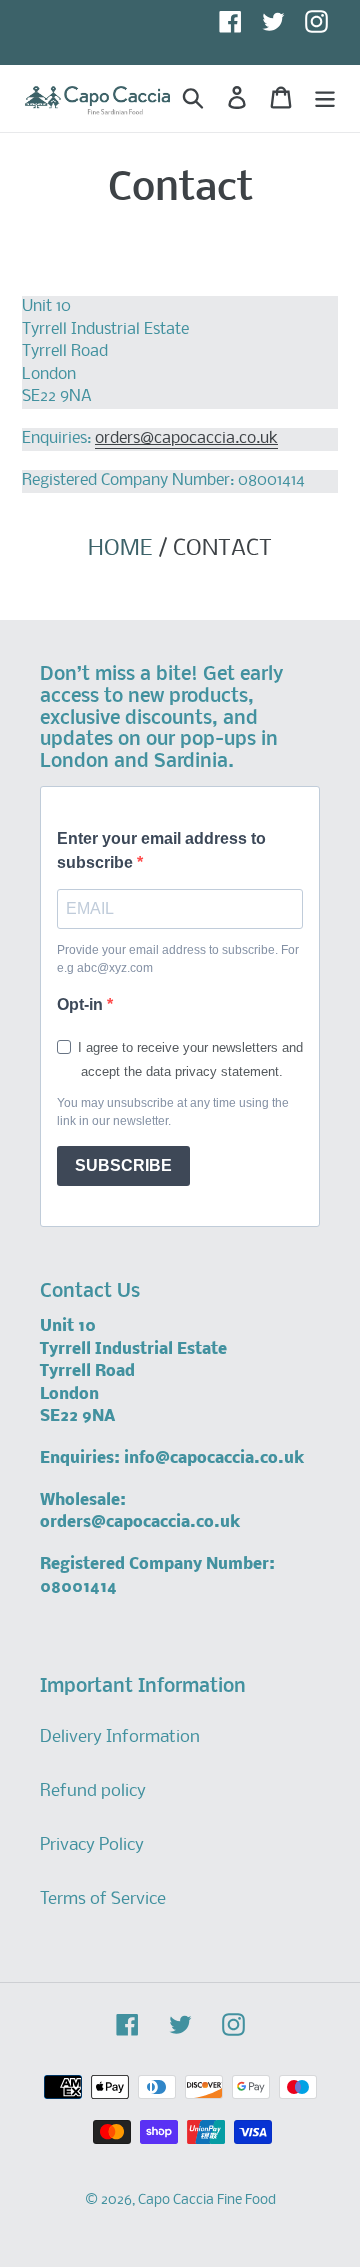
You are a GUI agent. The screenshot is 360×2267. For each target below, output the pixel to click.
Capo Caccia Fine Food (207, 2200)
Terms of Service (103, 1899)
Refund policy (93, 1791)
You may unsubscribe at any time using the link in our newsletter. (173, 1112)
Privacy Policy (92, 1845)
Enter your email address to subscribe (161, 850)
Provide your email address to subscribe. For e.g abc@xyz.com (178, 959)
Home (120, 549)
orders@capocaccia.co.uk (186, 438)
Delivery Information (120, 1737)
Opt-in (82, 1004)
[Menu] (325, 98)
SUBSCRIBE (123, 1165)
